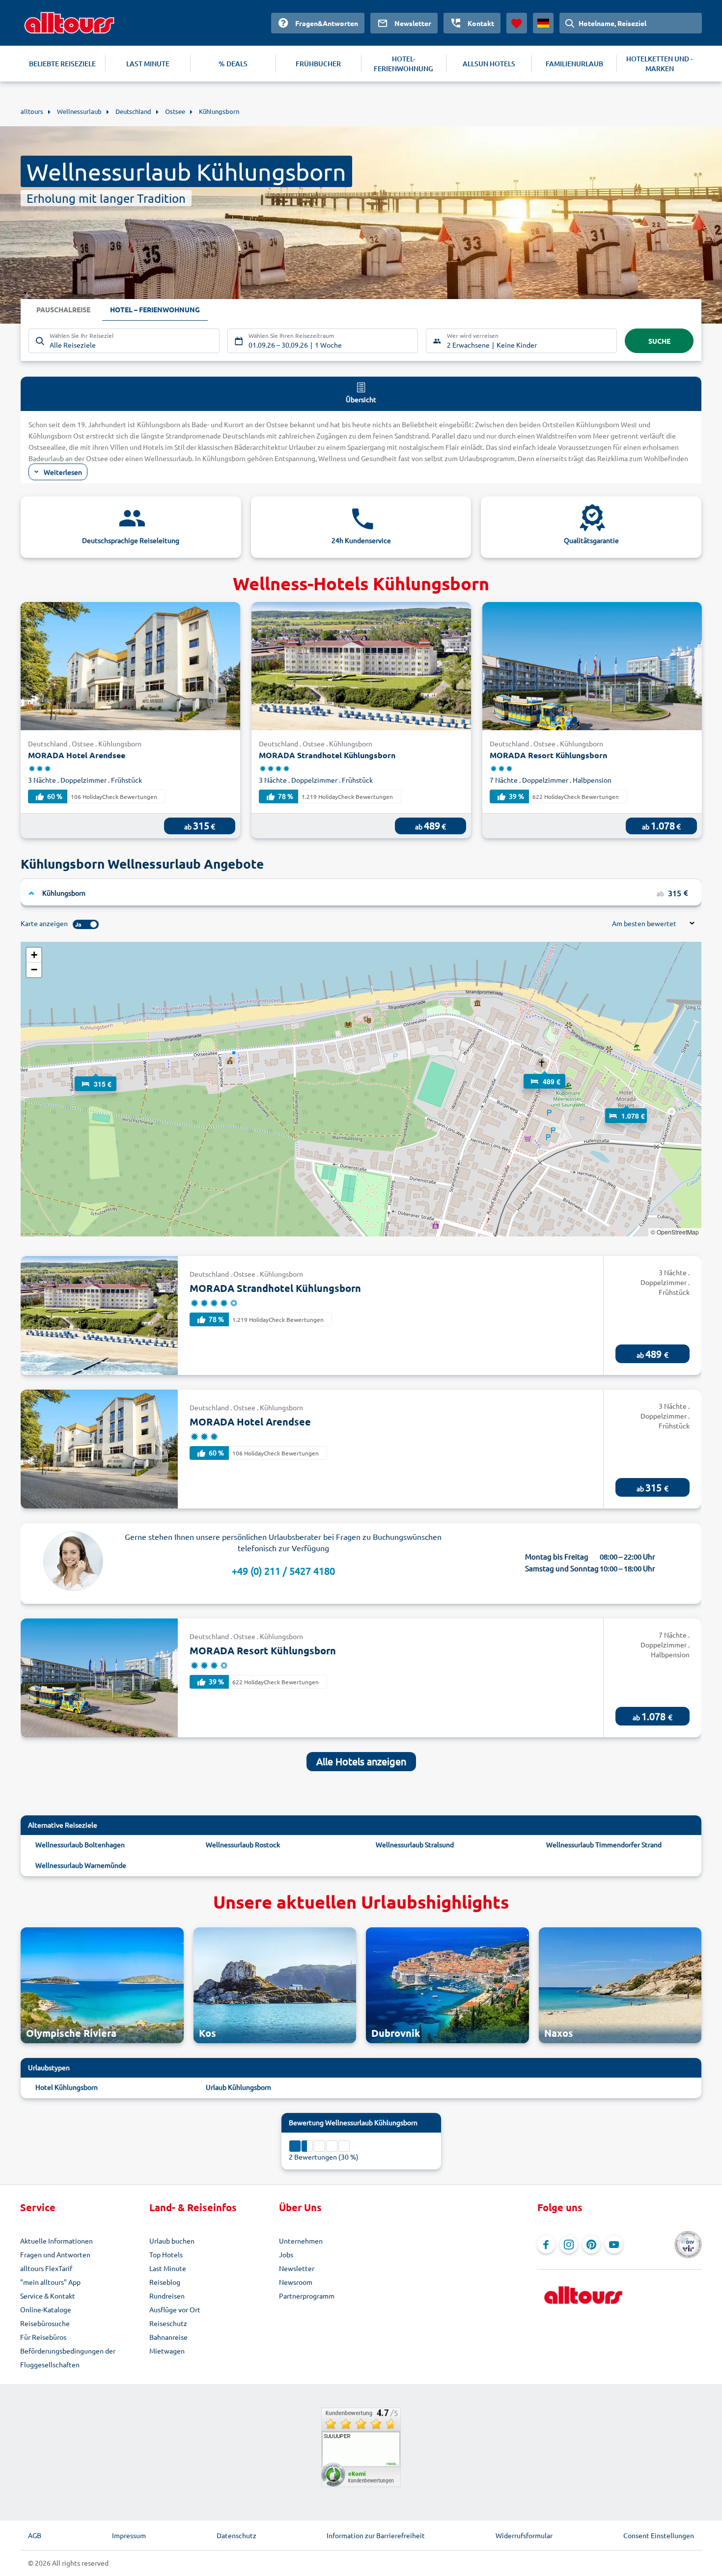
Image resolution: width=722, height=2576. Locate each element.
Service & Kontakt (48, 2296)
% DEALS (233, 64)
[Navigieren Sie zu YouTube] (614, 2245)
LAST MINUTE (148, 64)
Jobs (286, 2254)
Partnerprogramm (307, 2296)
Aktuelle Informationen (56, 2241)
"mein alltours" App (50, 2282)
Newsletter (297, 2268)
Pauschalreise (63, 309)
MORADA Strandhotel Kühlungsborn (327, 755)
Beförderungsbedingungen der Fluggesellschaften (68, 2357)
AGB (35, 2535)
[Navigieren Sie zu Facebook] (546, 2245)
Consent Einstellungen (659, 2535)
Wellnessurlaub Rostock (243, 1844)
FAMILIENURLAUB (574, 64)
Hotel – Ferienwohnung (155, 309)
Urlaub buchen (172, 2241)
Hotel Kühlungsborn (67, 2087)
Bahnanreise (168, 2337)
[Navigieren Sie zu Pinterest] (591, 2245)
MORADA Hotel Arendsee (77, 755)
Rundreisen (167, 2296)
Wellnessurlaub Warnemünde (81, 1865)
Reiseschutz (168, 2323)
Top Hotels (166, 2254)
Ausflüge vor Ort (175, 2309)
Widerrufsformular (524, 2535)
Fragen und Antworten (55, 2254)
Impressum (129, 2535)
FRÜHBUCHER (318, 64)
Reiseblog (165, 2282)
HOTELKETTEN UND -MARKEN (659, 64)
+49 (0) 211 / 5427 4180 (283, 1571)
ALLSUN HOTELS (489, 64)
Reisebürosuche (45, 2323)
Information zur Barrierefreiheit (376, 2535)
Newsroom (296, 2282)
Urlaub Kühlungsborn (238, 2087)
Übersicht (361, 399)
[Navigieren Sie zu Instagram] (569, 2245)
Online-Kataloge (46, 2309)
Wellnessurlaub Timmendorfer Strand (604, 1844)
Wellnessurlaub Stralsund (415, 1844)
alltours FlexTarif (46, 2268)
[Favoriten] (517, 23)
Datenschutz (236, 2535)
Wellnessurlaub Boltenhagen (80, 1844)
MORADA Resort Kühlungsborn (548, 755)
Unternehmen (301, 2241)
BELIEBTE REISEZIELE (62, 64)
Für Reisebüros (43, 2337)
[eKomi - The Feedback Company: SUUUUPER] (361, 2447)
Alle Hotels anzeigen (361, 1761)
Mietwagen (167, 2351)
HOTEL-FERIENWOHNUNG (403, 64)
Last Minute (168, 2268)
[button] (96, 1074)
